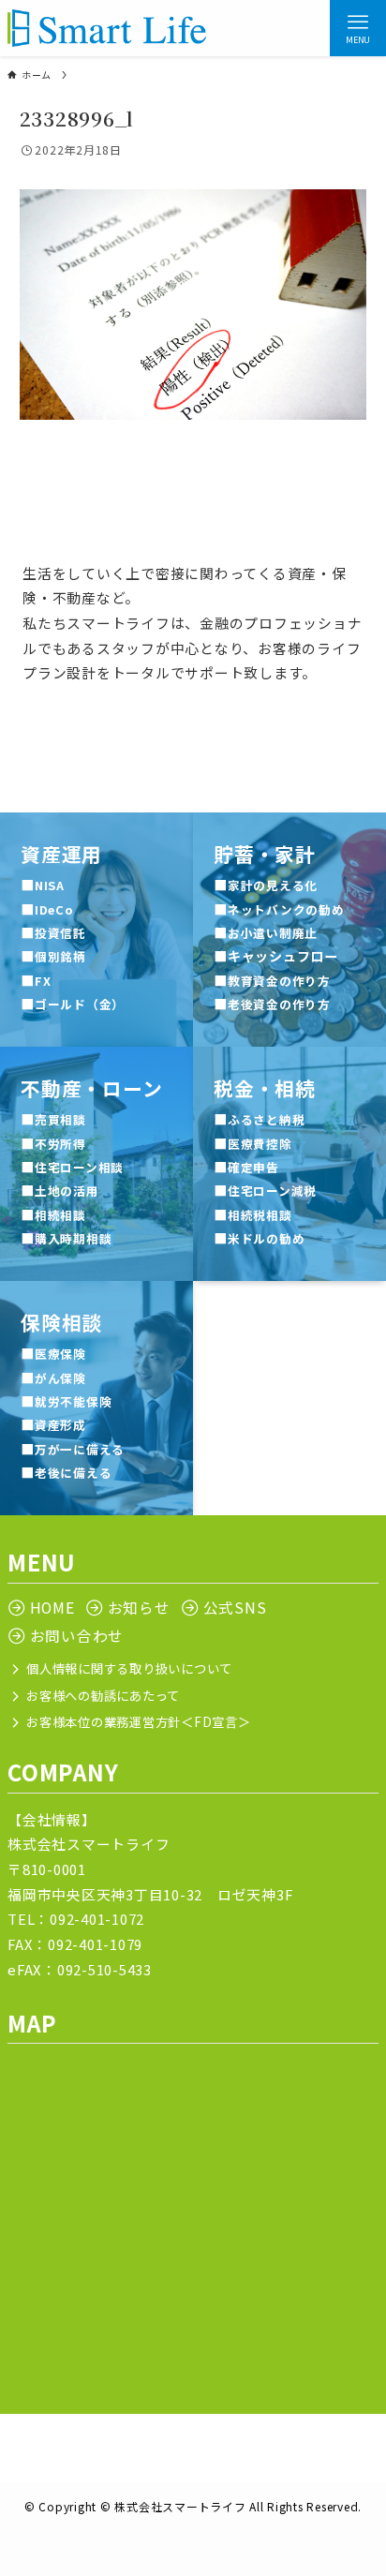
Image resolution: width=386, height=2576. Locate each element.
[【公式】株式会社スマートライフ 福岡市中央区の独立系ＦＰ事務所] (107, 28)
